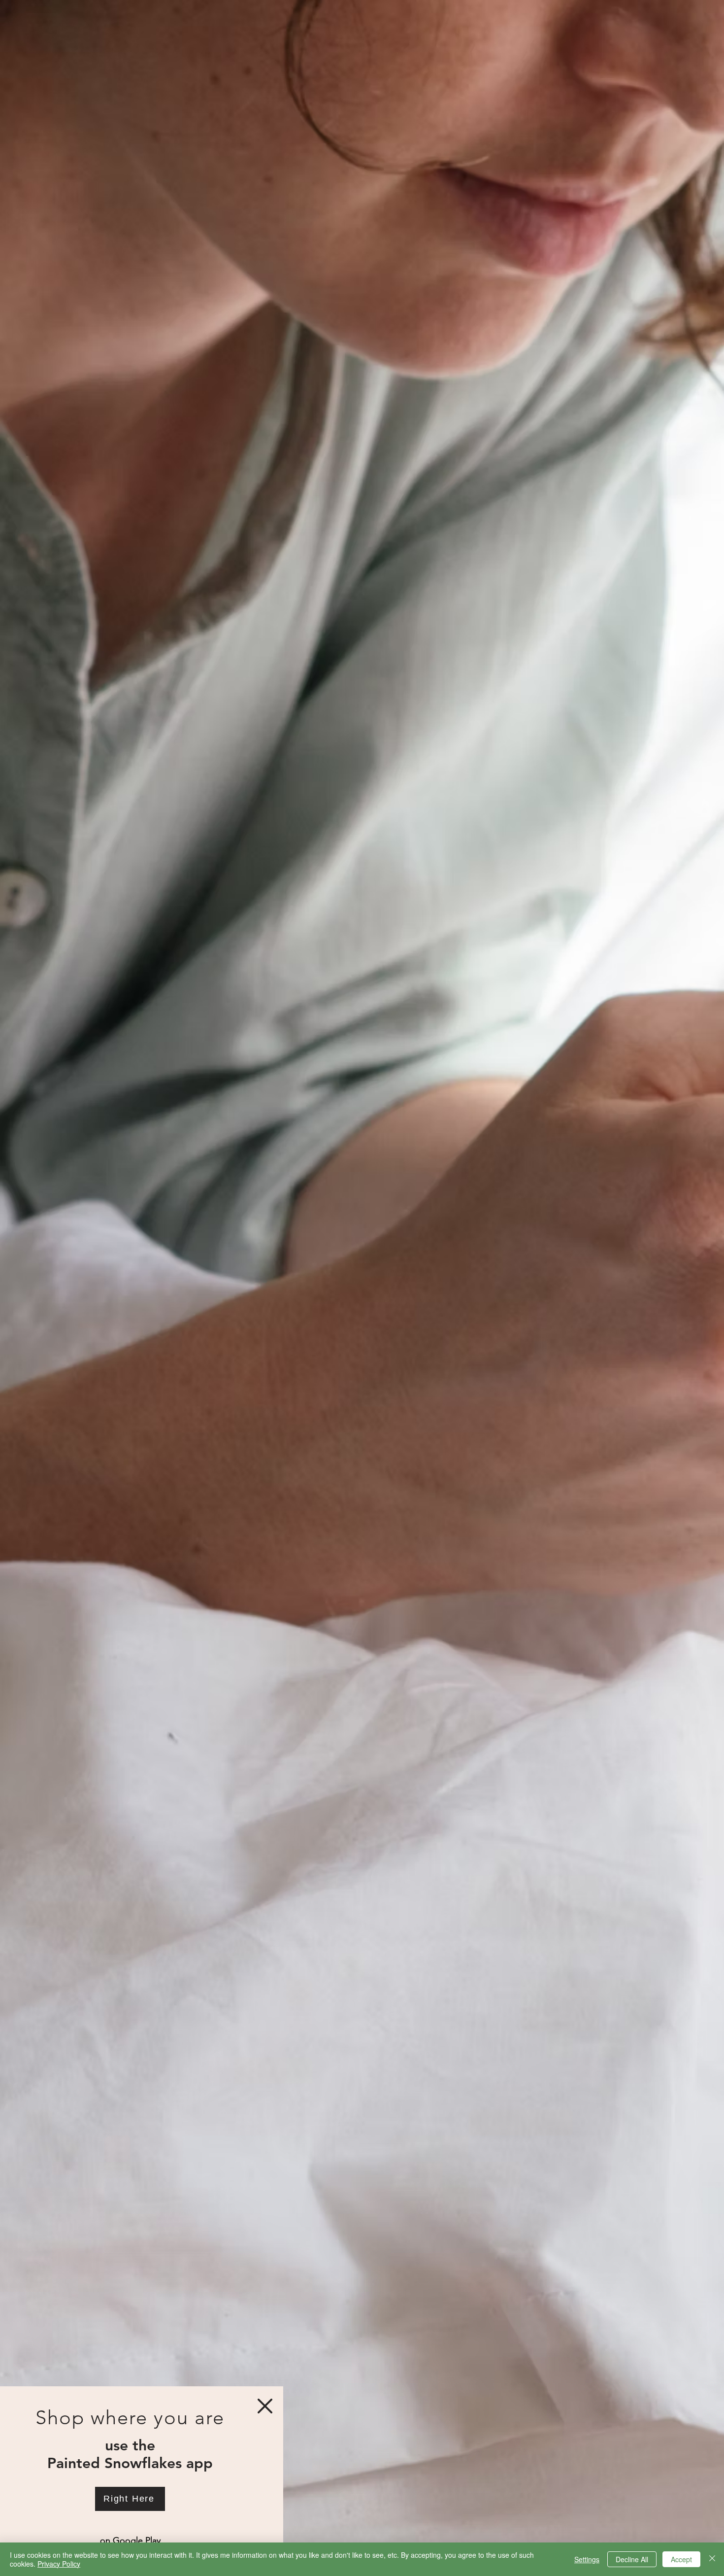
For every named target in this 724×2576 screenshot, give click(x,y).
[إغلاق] (712, 2559)
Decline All (632, 2559)
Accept (681, 2559)
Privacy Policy (59, 2564)
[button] (265, 2406)
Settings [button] (587, 2559)
